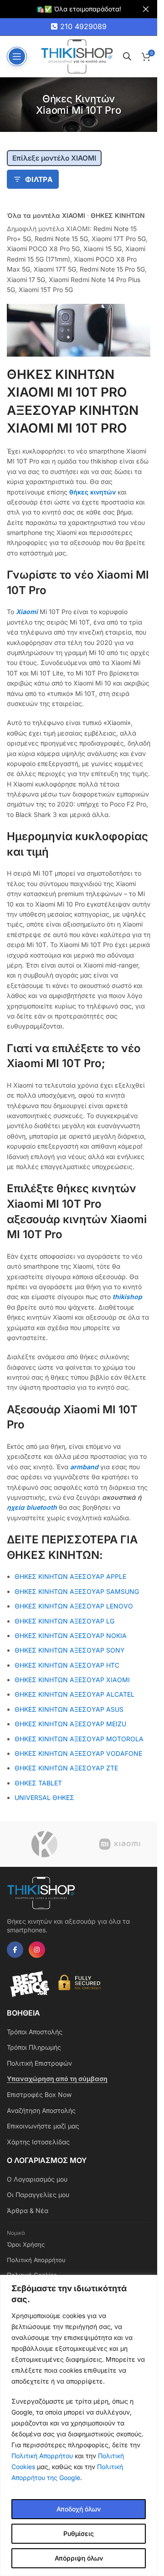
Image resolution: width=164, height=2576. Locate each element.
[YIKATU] (44, 1844)
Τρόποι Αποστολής (35, 2032)
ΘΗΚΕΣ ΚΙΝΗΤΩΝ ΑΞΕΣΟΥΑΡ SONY (70, 1650)
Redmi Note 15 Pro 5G (112, 269)
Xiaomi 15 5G (102, 249)
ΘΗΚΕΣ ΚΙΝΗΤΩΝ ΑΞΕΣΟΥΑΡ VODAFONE (78, 1753)
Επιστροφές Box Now (39, 2095)
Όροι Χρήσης (26, 2244)
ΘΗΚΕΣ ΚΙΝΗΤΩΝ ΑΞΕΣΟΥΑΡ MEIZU (70, 1724)
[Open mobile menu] (17, 56)
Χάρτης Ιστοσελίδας (38, 2142)
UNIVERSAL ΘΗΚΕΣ (45, 1797)
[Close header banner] (146, 9)
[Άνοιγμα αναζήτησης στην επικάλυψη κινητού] (127, 56)
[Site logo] (77, 56)
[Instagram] (37, 1950)
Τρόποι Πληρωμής (34, 2047)
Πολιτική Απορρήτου (42, 2456)
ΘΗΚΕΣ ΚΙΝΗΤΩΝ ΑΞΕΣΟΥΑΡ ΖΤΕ (66, 1768)
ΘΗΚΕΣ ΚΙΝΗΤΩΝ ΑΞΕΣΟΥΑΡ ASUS (69, 1709)
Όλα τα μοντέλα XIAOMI (46, 215)
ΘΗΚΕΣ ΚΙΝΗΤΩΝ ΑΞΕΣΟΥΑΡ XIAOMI (72, 1680)
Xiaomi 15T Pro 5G (46, 290)
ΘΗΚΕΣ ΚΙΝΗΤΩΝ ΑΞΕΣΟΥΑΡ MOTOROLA (79, 1739)
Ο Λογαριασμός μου (37, 2179)
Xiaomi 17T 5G (55, 269)
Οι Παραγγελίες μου (38, 2195)
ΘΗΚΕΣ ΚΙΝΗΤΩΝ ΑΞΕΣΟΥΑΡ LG (64, 1621)
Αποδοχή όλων (79, 2509)
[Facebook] (15, 1950)
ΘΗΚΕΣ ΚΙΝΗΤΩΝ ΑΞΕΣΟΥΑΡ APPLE (70, 1576)
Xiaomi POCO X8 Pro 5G (43, 249)
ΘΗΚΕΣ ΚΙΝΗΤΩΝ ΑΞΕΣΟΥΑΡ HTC (67, 1665)
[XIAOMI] (120, 1844)
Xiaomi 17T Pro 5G (119, 239)
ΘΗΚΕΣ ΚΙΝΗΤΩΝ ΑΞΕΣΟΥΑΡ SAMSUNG (77, 1591)
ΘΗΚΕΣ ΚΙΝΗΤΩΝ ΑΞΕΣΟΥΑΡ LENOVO (74, 1606)
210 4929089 (83, 26)
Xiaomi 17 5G (26, 280)
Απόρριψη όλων (79, 2558)
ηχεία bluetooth (32, 1507)
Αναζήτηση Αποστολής (41, 2110)
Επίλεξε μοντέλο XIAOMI (54, 158)
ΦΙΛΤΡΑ (39, 179)
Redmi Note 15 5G (61, 239)
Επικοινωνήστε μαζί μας (43, 2126)
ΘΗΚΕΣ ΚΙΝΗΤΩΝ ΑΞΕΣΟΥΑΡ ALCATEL (74, 1694)
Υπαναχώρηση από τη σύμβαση (57, 2079)
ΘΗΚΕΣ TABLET (38, 1783)
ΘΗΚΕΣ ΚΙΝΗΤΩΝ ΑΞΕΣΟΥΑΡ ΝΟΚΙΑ (71, 1636)
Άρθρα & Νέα (28, 2211)
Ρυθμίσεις (79, 2533)
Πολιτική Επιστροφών (39, 2063)
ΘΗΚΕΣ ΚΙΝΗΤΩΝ (118, 215)
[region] (79, 2425)
